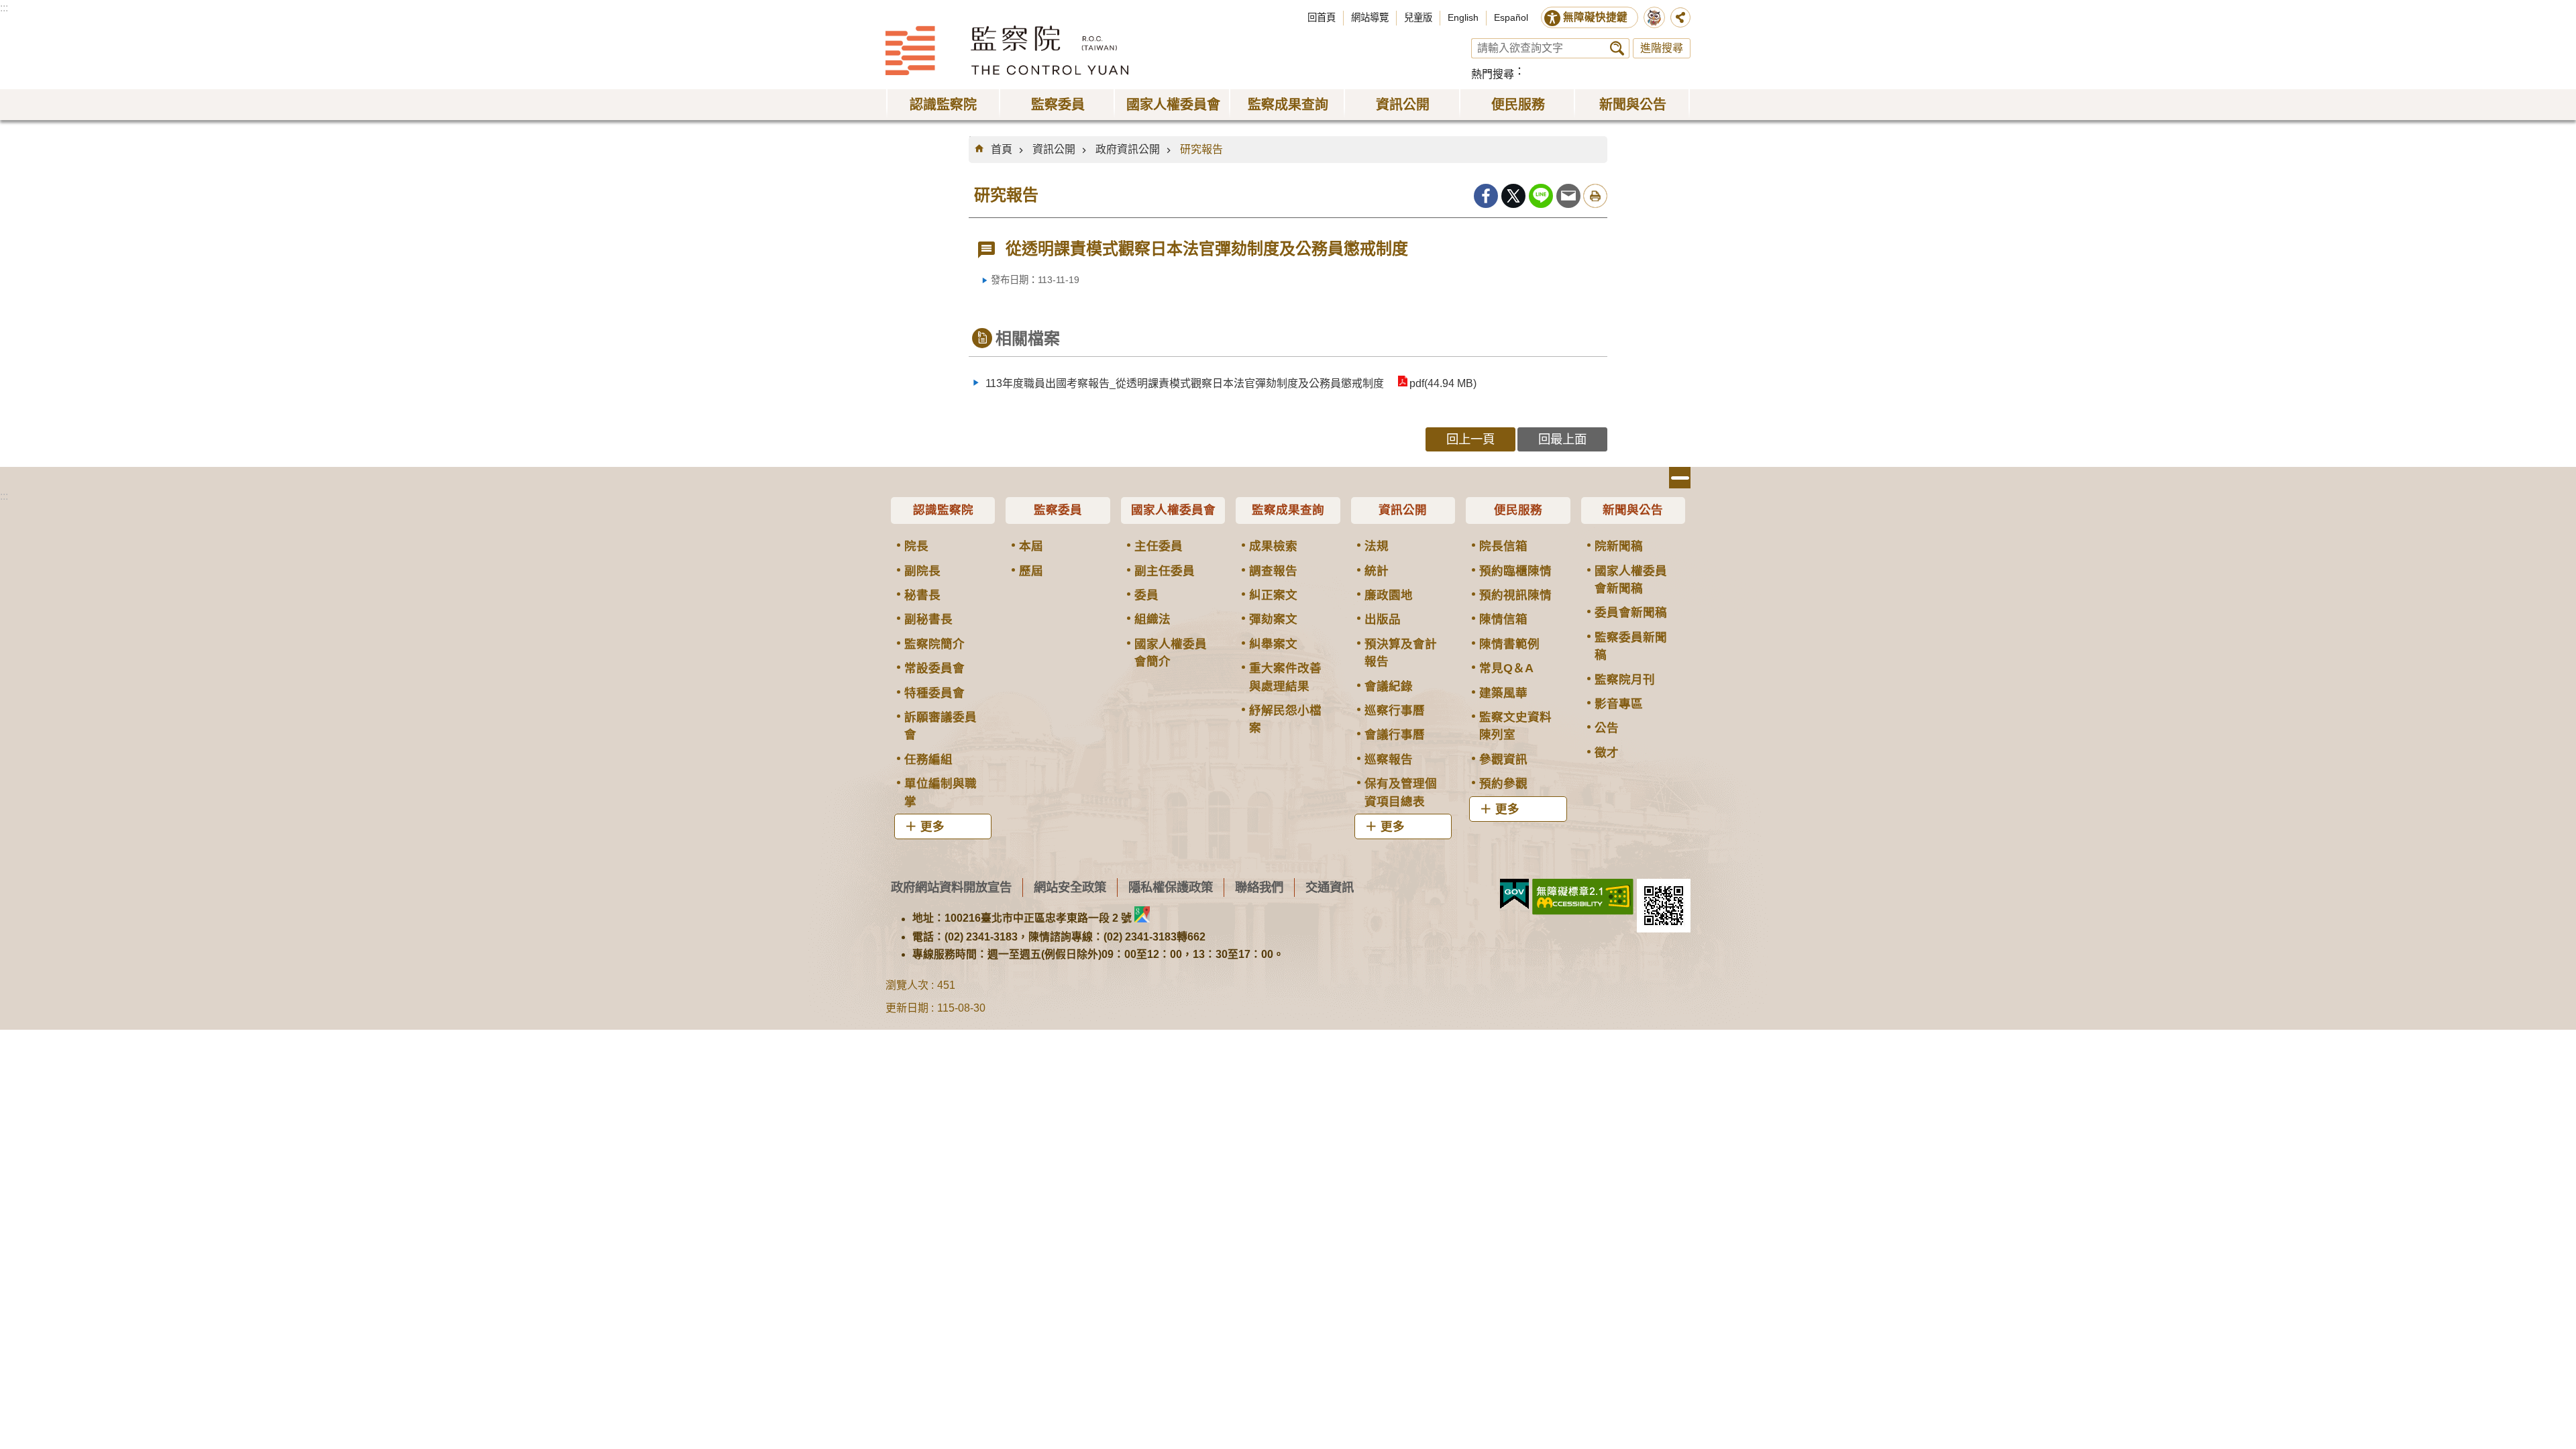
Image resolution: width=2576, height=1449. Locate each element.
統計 (1377, 571)
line (1541, 196)
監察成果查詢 (1288, 510)
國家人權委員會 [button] (1173, 105)
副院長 (922, 571)
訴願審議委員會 (941, 726)
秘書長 (922, 595)
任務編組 (928, 759)
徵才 (1607, 753)
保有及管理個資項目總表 (1401, 792)
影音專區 (1619, 704)
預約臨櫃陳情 (1515, 571)
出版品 (1383, 619)
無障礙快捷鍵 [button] (1595, 17)
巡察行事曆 (1395, 710)
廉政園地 (1389, 595)
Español (1511, 17)
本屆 (1031, 546)
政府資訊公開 (1128, 149)
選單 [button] (1680, 478)
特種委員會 (934, 693)
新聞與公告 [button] (1633, 105)
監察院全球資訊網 (1007, 50)
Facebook (1486, 196)
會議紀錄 (1389, 686)
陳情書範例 (1509, 644)
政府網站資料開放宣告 (951, 887)
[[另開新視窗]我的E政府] (1514, 894)
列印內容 (1595, 196)
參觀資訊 (1503, 759)
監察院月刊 (1625, 680)
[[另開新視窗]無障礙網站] (1583, 897)
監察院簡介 (934, 644)
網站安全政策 (1070, 887)
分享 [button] (1680, 17)
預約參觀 (1503, 784)
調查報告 (1273, 571)
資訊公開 (1054, 149)
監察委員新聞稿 (1631, 646)
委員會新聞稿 (1631, 612)
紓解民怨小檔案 (1285, 719)
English (1463, 17)
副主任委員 (1165, 571)
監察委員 (1058, 510)
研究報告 (1201, 149)
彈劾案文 (1273, 619)
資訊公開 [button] (1403, 105)
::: (4, 8)
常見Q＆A (1506, 668)
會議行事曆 (1395, 735)
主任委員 (1159, 546)
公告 (1607, 728)
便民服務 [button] (1518, 105)
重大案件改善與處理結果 (1285, 677)
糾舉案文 (1273, 644)
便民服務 (1518, 510)
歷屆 (1031, 571)
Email (1568, 196)
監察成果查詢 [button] (1288, 105)
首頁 (1002, 149)
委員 (1146, 595)
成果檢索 (1273, 546)
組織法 (1152, 619)
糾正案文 (1273, 595)
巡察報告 (1389, 759)
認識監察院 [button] (943, 105)
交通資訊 (1330, 887)
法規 (1377, 546)
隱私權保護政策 (1171, 887)
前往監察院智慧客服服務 (1654, 17)
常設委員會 (934, 668)
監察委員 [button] (1058, 105)
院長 (916, 546)
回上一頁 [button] (1470, 439)
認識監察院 (943, 510)
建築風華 (1503, 693)
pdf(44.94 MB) (1443, 383)
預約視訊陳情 (1515, 595)
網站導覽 (1370, 17)
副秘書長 (928, 619)
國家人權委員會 (1173, 510)
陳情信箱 (1503, 619)
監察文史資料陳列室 (1515, 726)
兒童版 (1418, 17)
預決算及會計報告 (1401, 653)
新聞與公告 (1633, 510)
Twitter (1513, 196)
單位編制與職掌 (941, 792)
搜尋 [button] (1617, 48)
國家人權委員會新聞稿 (1631, 580)
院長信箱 (1503, 546)
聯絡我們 (1259, 887)
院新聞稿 (1619, 546)
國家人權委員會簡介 (1171, 653)
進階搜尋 (1662, 48)
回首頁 (1322, 17)
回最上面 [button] (1562, 439)
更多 (932, 826)
